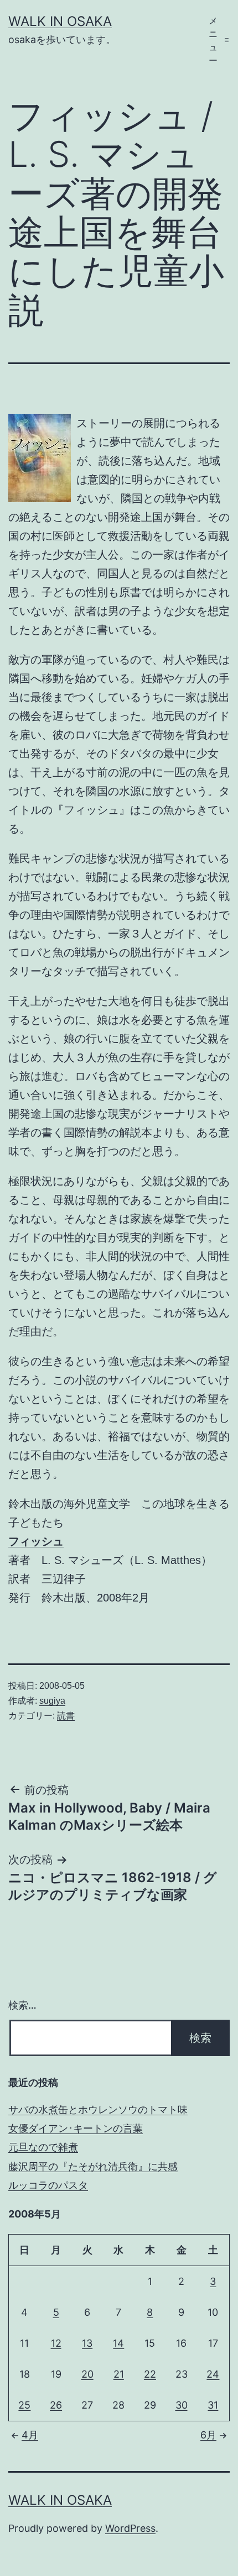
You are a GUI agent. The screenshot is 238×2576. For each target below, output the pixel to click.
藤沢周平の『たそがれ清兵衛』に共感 (93, 2166)
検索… (22, 2005)
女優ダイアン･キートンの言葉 (76, 2128)
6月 (208, 2435)
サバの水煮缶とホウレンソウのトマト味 (98, 2109)
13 (87, 2343)
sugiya (52, 1701)
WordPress (130, 2528)
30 (182, 2405)
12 (56, 2343)
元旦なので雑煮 (43, 2147)
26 (56, 2405)
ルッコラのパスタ (48, 2185)
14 (118, 2343)
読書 (66, 1716)
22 (150, 2374)
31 (213, 2405)
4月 (30, 2435)
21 (119, 2374)
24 (213, 2374)
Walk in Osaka (60, 21)
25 (24, 2405)
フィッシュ (36, 1541)
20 (87, 2374)
